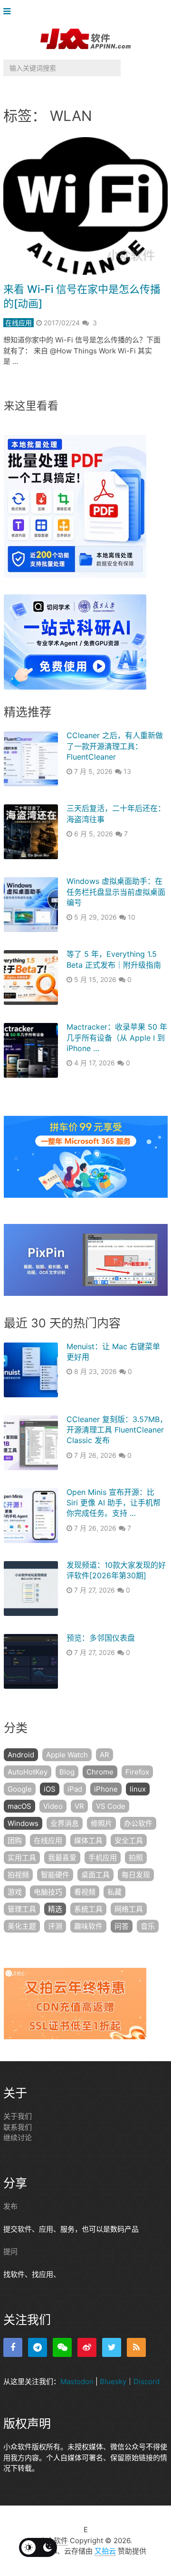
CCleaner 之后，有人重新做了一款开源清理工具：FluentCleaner (115, 746)
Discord (147, 2381)
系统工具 (88, 1909)
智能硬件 (55, 1875)
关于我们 (18, 2116)
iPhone (106, 1789)
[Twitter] (112, 2347)
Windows (23, 1823)
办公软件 (138, 1823)
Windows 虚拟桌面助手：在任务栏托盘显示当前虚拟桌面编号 (116, 892)
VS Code (111, 1806)
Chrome (100, 1772)
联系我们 (18, 2127)
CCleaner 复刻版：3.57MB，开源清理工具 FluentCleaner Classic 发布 (117, 1430)
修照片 (101, 1823)
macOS (19, 1806)
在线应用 (19, 323)
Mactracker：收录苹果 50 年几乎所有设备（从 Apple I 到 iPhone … (117, 1037)
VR (79, 1806)
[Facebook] (13, 2347)
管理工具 (22, 1909)
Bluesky (113, 2381)
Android (21, 1755)
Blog (67, 1772)
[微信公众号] (62, 2347)
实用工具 (22, 1858)
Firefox (137, 1772)
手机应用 (103, 1858)
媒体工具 (88, 1840)
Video (53, 1806)
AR (104, 1755)
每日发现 (136, 1875)
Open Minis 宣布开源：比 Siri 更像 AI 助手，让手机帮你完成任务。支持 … (114, 1503)
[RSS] (136, 2347)
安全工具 (129, 1840)
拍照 (136, 1858)
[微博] (87, 2347)
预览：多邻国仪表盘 (101, 1638)
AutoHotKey (28, 1772)
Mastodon (77, 2381)
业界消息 (65, 1823)
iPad (75, 1789)
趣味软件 (88, 1926)
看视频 (85, 1892)
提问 (10, 2251)
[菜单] (9, 12)
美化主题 (22, 1926)
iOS (50, 1789)
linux (138, 1789)
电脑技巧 (48, 1892)
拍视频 (18, 1875)
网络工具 (129, 1909)
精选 (55, 1909)
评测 (55, 1926)
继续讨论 (18, 2138)
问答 (122, 1926)
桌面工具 (95, 1875)
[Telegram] (38, 2347)
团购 (15, 1840)
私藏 (114, 1892)
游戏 (15, 1892)
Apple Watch (67, 1755)
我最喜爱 (62, 1858)
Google (20, 1789)
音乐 (148, 1926)
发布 (10, 2206)
